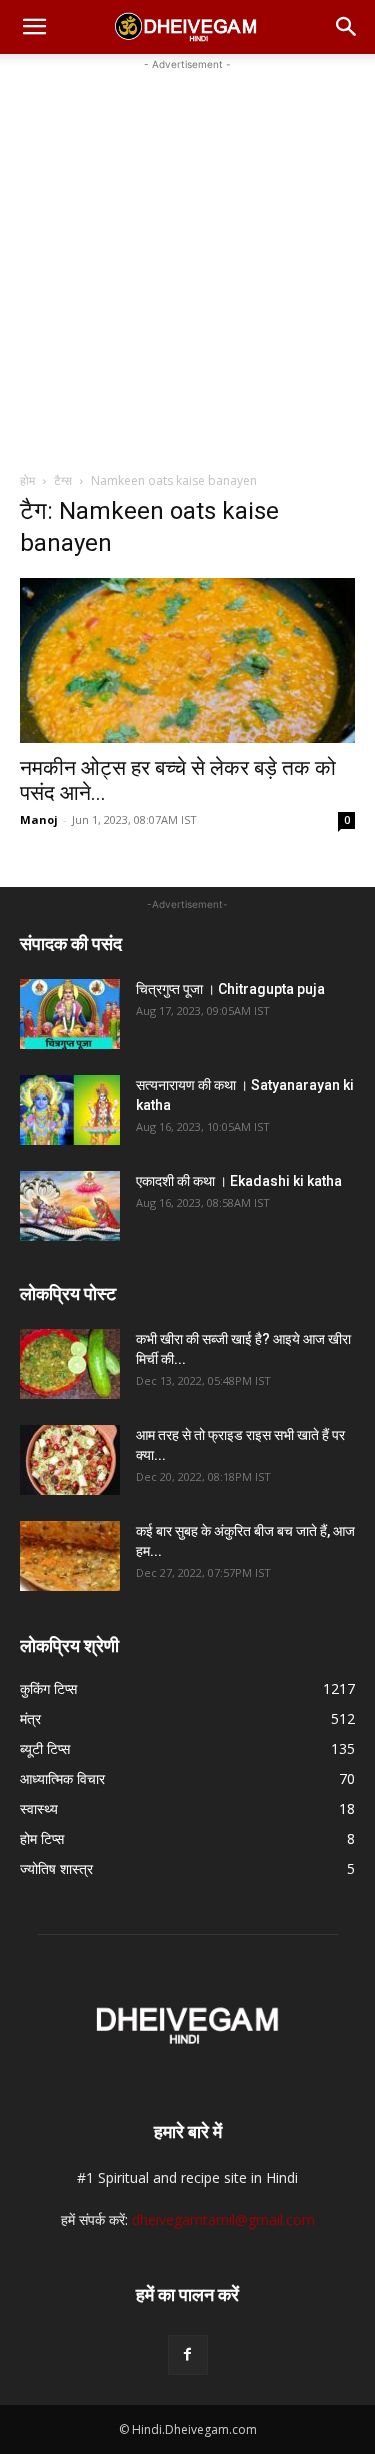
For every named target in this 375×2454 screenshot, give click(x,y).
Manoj (39, 819)
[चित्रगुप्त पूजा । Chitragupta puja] (70, 1014)
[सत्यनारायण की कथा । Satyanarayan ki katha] (70, 1110)
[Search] (347, 27)
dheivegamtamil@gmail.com (223, 2219)
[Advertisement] (187, 262)
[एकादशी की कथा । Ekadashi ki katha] (70, 1206)
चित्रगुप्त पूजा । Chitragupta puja (230, 989)
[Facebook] (188, 2355)
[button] (34, 27)
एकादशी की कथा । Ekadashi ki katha (239, 1181)
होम (27, 480)
